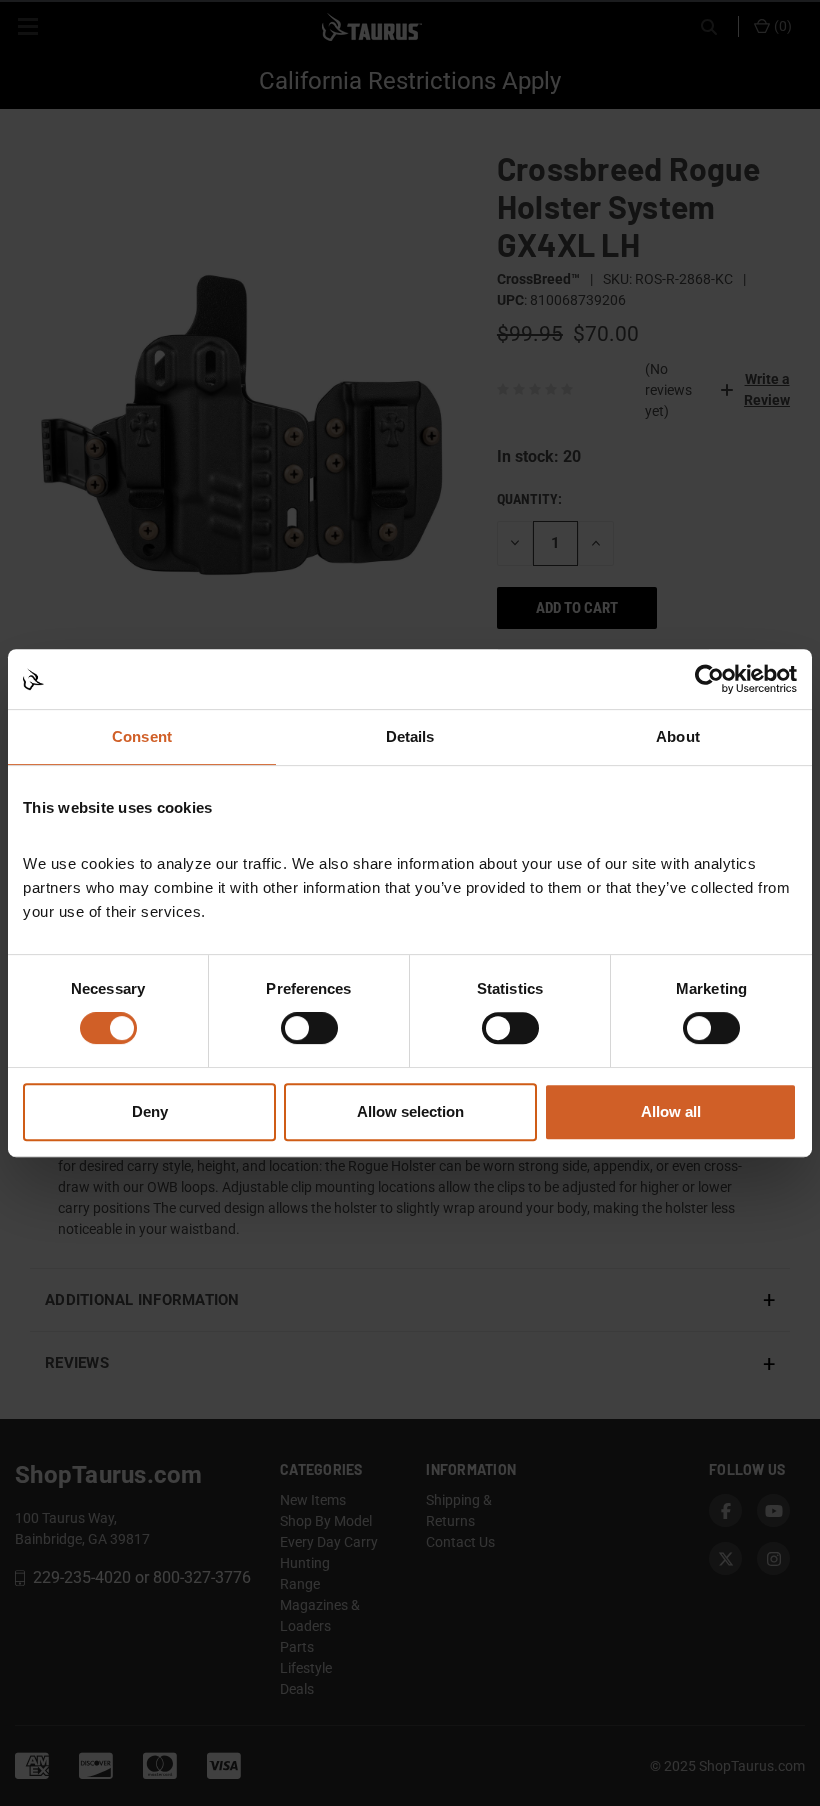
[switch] (309, 1028)
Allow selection (410, 1111)
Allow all (671, 1111)
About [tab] (678, 736)
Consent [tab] (142, 736)
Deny (150, 1111)
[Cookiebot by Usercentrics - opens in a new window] (709, 679)
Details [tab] (410, 736)
